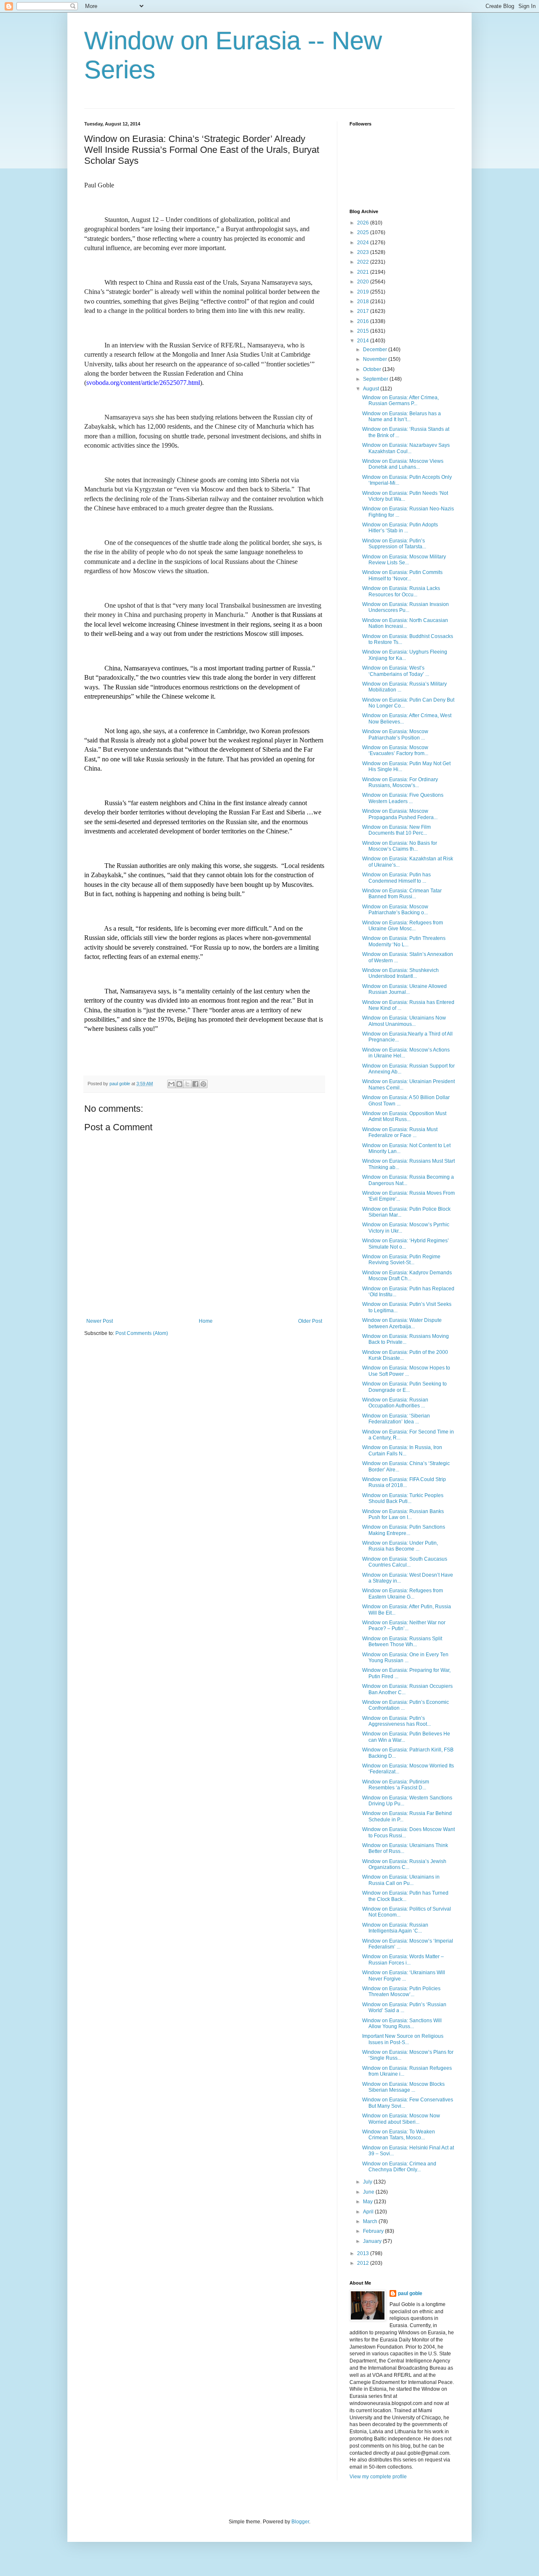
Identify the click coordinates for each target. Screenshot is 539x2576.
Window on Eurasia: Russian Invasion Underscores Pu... (406, 607)
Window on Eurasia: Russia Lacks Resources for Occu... (401, 591)
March (371, 2221)
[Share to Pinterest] (203, 1084)
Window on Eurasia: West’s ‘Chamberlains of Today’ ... (396, 671)
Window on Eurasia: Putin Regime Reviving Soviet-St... (401, 1260)
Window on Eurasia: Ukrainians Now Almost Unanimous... (404, 1021)
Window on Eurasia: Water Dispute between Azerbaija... (402, 1323)
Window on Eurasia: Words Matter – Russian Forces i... (403, 1959)
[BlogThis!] (179, 1084)
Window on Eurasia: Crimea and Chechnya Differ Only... (399, 2167)
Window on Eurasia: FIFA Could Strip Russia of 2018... (404, 1482)
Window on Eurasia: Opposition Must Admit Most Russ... (404, 1116)
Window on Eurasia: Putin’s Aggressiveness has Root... (396, 1721)
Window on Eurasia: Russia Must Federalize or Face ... (400, 1132)
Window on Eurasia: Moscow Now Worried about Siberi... (401, 2119)
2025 (364, 232)
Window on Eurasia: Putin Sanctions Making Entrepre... (404, 1530)
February (374, 2231)
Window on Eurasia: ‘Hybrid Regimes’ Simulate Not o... (406, 1244)
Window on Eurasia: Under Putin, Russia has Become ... (400, 1546)
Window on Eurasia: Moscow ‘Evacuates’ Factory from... (395, 750)
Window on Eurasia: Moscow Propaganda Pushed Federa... (400, 814)
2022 (364, 262)
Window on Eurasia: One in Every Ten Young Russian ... (405, 1658)
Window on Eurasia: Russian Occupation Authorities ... (395, 1403)
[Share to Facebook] (195, 1084)
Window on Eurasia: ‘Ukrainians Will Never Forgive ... (404, 1975)
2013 (364, 2253)
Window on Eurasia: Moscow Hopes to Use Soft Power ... (406, 1371)
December (376, 350)
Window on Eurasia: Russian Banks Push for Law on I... (403, 1514)
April (369, 2212)
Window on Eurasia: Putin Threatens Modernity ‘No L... (404, 941)
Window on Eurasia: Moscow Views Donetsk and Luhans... (403, 464)
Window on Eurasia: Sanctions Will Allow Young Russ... (402, 2023)
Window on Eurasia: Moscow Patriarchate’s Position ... (395, 734)
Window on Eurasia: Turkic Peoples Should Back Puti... (403, 1498)
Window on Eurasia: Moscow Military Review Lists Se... (404, 560)
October (373, 369)
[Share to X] (187, 1084)
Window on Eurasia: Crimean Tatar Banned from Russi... (402, 894)
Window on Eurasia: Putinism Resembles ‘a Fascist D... (396, 1785)
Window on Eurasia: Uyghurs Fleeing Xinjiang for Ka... (405, 655)
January (373, 2241)
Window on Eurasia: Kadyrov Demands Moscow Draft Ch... (407, 1276)
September (376, 379)
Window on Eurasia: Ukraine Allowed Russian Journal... (404, 989)
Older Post (310, 1321)
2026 (364, 223)
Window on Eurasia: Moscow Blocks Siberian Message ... (403, 2087)
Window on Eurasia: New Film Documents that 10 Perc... (396, 830)
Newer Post (100, 1321)
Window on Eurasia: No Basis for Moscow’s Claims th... (400, 846)
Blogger (300, 2522)
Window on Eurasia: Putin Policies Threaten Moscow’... (401, 1991)
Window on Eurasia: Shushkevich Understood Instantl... (400, 973)
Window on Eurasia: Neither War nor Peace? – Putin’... (404, 1626)
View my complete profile (378, 2477)
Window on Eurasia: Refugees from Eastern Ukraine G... (403, 1594)
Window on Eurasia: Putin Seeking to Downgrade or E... (404, 1387)
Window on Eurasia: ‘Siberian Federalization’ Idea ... (396, 1419)
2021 (364, 272)
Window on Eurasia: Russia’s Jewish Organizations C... (404, 1864)
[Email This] (171, 1084)
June (369, 2192)
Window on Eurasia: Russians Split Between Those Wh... (402, 1642)
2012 (364, 2263)
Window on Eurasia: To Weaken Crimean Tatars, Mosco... (399, 2135)
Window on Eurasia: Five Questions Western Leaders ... (403, 798)
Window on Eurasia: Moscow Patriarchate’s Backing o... (395, 910)
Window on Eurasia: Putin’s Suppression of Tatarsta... (394, 544)
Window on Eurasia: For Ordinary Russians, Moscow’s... (400, 782)
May (368, 2202)
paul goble (410, 2293)
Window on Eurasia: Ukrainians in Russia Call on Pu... (401, 1880)
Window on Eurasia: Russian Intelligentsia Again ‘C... (395, 1928)
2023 (364, 252)
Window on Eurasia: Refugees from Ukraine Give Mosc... (403, 926)
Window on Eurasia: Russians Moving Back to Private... (406, 1339)
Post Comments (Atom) (142, 1333)
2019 (364, 292)
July (368, 2182)
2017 (364, 311)
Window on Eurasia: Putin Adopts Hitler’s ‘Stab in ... (400, 528)
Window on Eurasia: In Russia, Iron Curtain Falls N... (402, 1450)
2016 (364, 321)
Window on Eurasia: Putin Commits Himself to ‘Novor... (402, 575)
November (376, 359)
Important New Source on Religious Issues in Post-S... (403, 2039)
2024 (364, 243)
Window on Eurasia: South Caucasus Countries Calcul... (405, 1562)
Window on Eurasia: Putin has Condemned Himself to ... (396, 878)
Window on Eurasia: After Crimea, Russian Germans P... (400, 400)
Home (206, 1321)
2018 (364, 302)
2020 (364, 282)
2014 (364, 341)
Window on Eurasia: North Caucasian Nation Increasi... (405, 623)
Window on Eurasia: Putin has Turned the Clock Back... (405, 1896)
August (372, 389)
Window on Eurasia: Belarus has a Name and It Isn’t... (402, 416)
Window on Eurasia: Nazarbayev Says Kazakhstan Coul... (406, 448)
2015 (364, 331)
